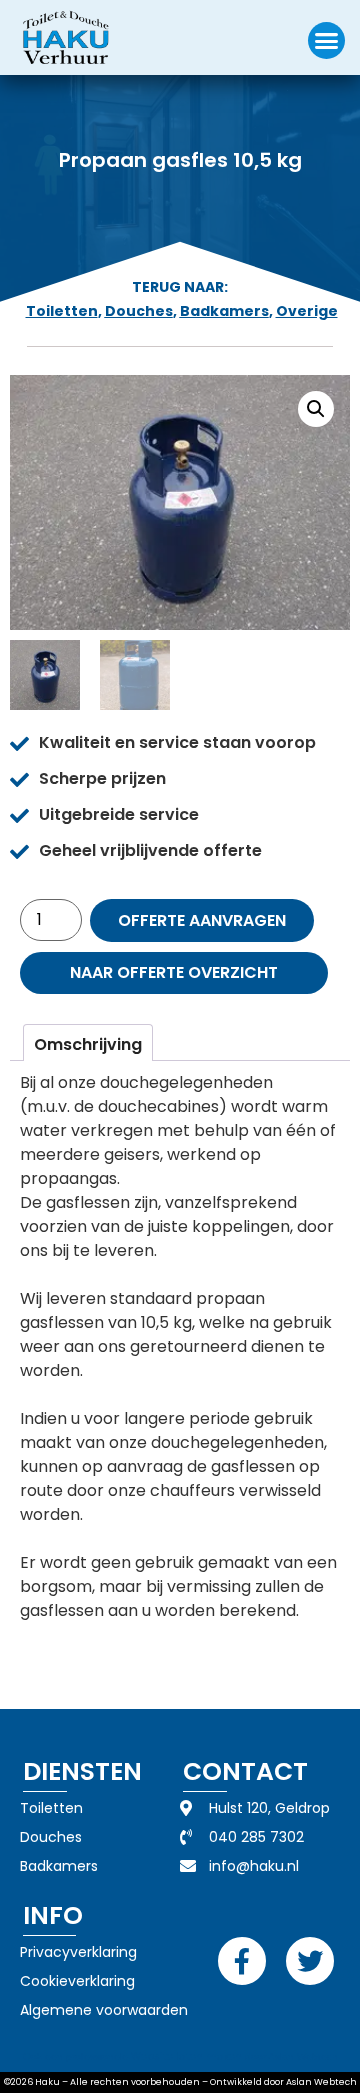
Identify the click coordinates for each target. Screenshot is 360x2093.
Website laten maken (186, 2056)
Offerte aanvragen (202, 920)
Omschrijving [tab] (88, 1044)
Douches (139, 311)
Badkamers (224, 311)
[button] (327, 41)
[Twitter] (310, 1961)
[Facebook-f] (242, 1961)
